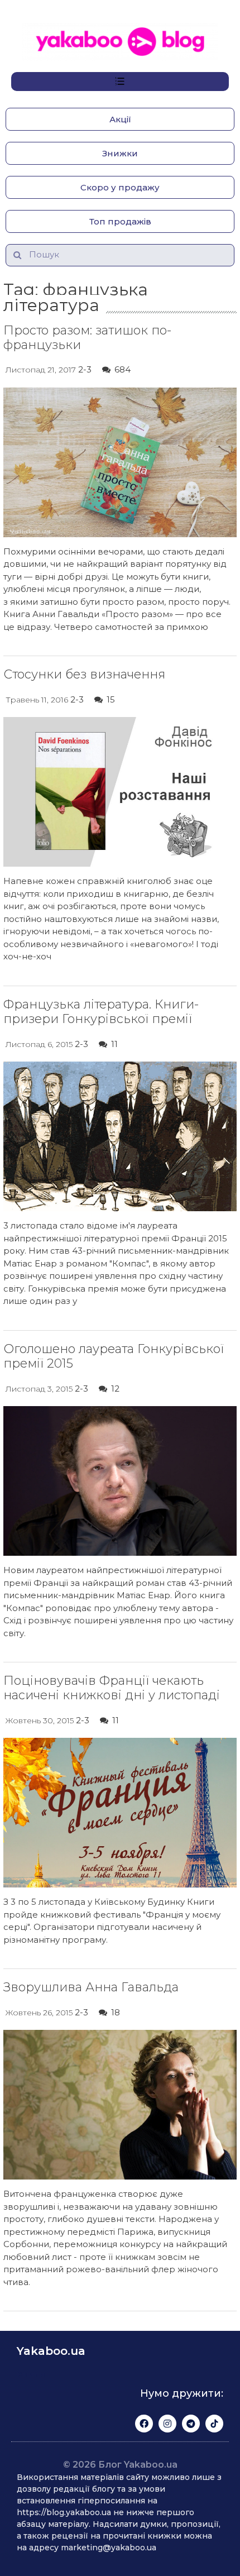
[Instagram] (167, 2424)
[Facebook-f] (144, 2424)
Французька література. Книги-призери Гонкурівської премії (101, 1012)
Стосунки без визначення (84, 674)
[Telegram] (191, 2424)
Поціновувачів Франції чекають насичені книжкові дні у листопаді (112, 1688)
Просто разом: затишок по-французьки (87, 338)
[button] (120, 119)
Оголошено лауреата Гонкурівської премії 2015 (114, 1356)
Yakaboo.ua (51, 2351)
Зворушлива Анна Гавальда (91, 1987)
